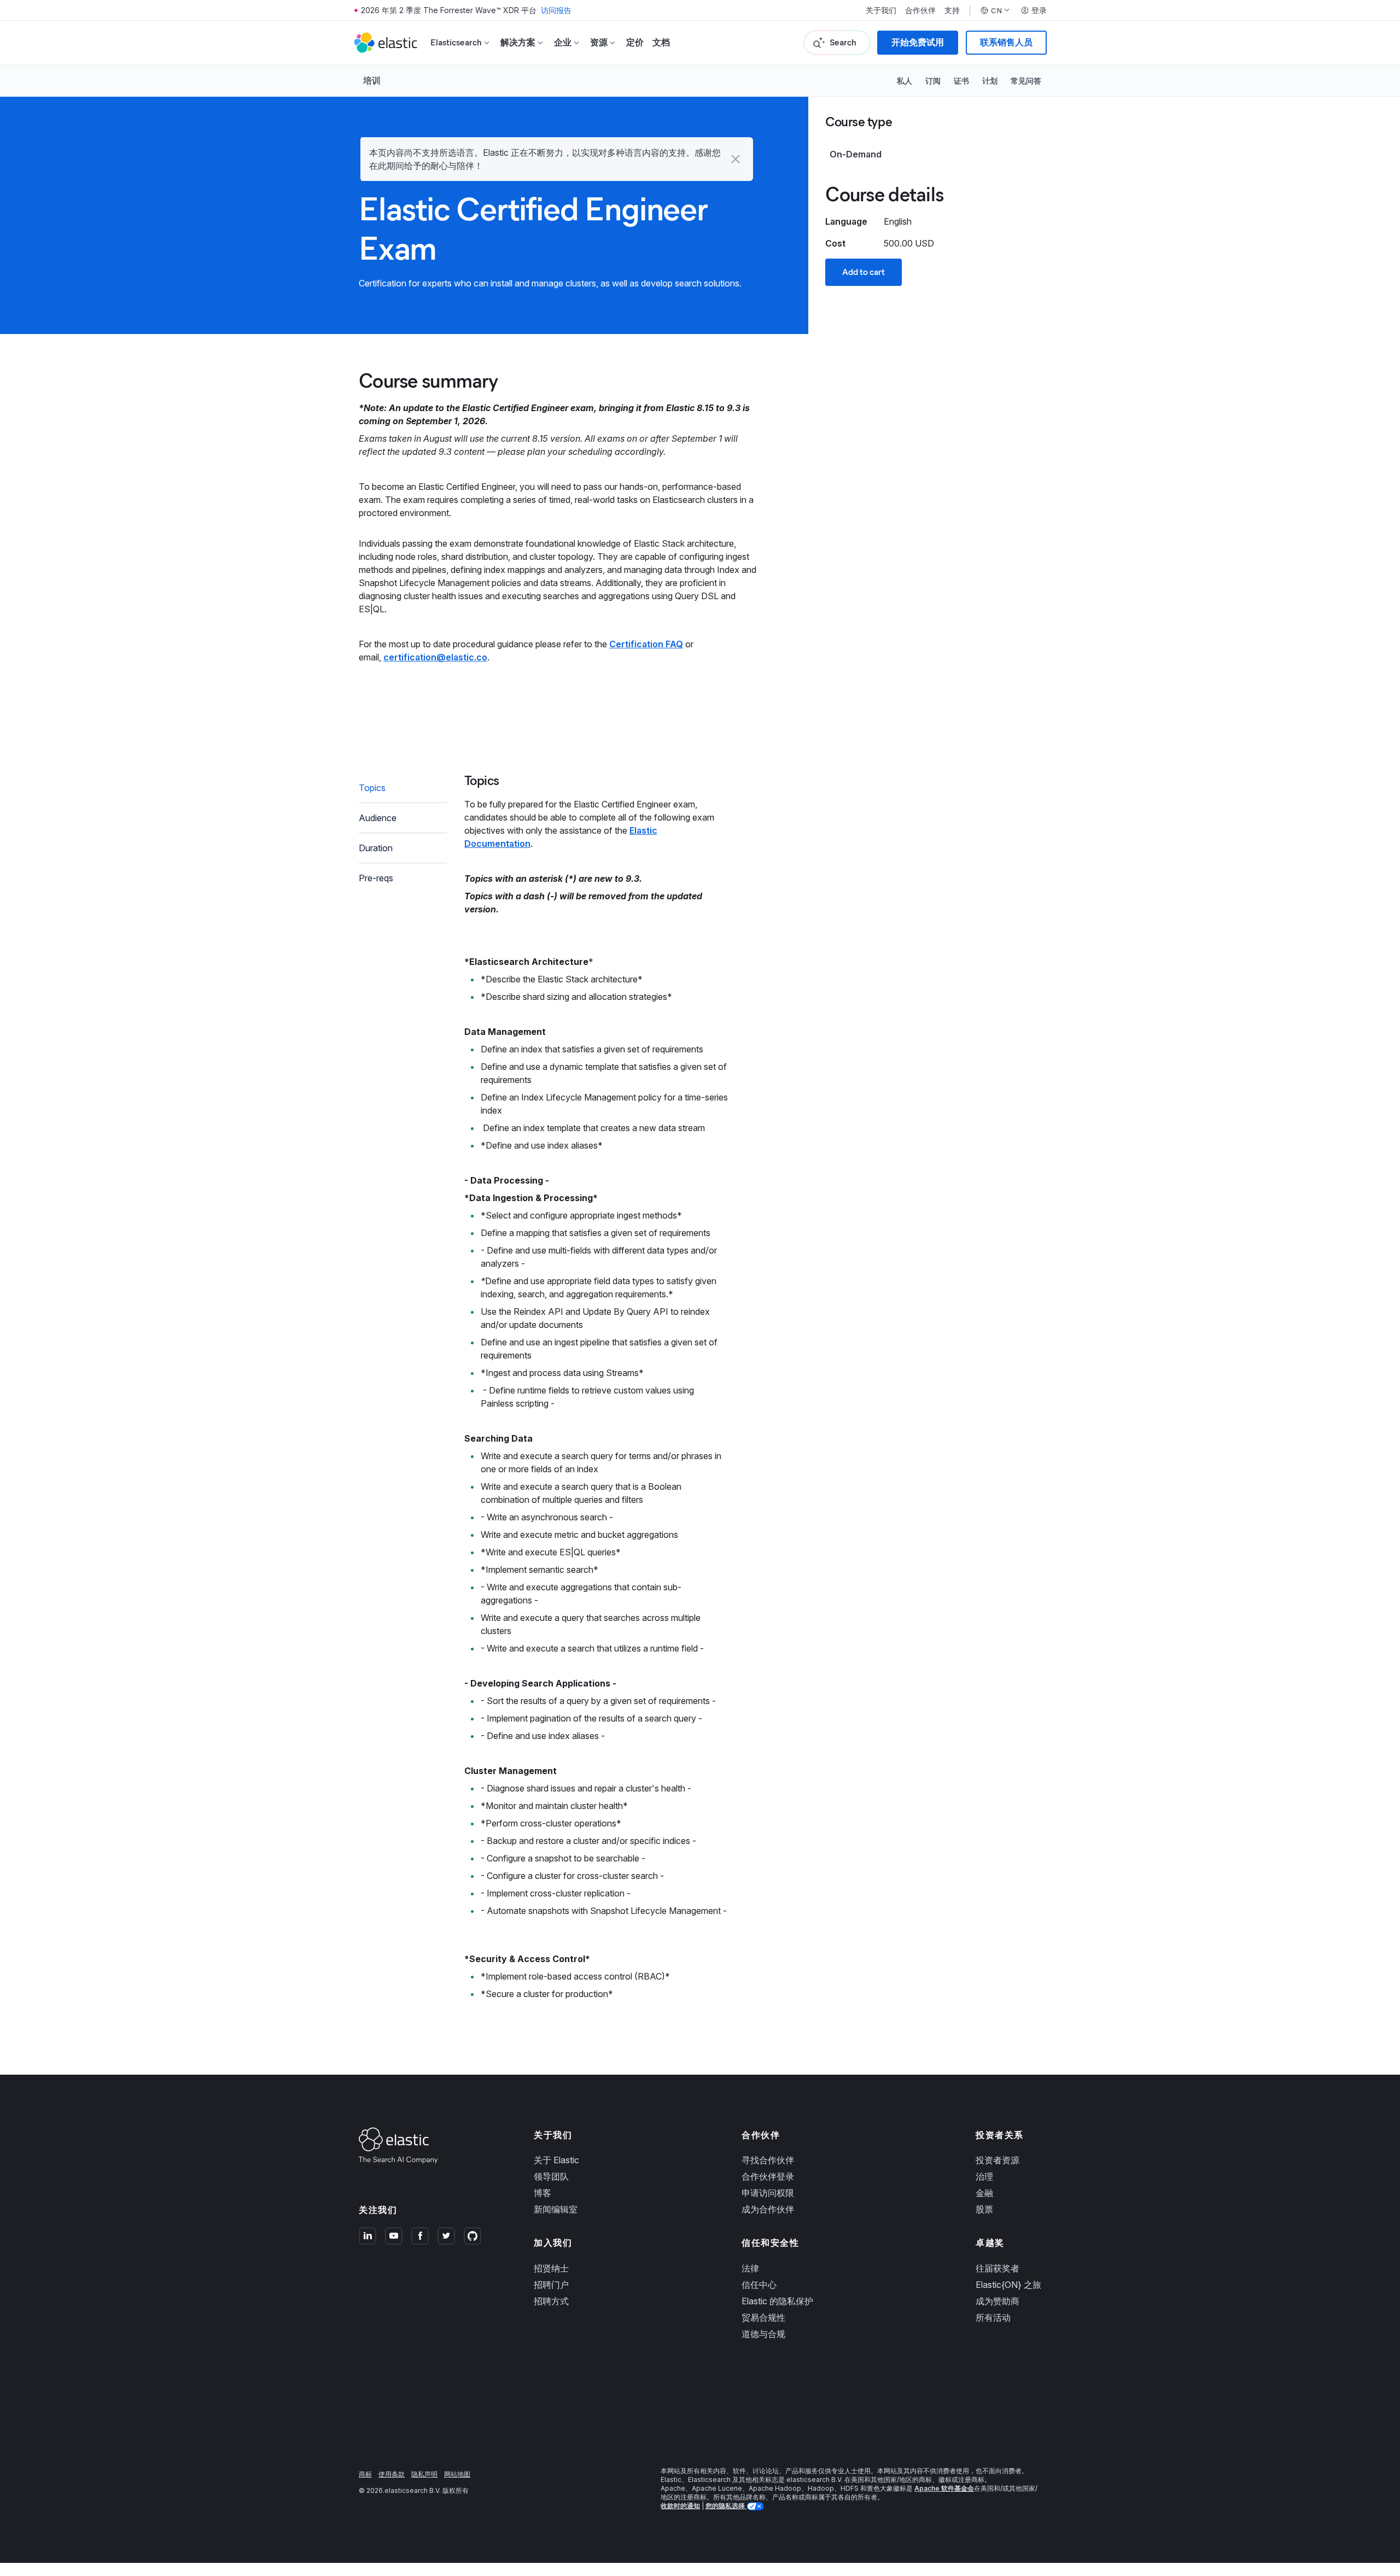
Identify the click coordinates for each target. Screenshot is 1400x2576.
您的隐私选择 (726, 2506)
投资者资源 (997, 2160)
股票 (984, 2209)
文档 (661, 42)
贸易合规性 (763, 2317)
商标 (365, 2474)
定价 (635, 42)
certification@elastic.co (435, 657)
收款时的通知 (680, 2506)
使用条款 (392, 2474)
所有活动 (993, 2317)
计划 (990, 81)
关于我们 (881, 10)
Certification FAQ (646, 644)
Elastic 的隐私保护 (777, 2301)
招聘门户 (551, 2285)
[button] (736, 159)
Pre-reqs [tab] (376, 878)
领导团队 (551, 2176)
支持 (952, 10)
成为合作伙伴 (768, 2209)
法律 (750, 2268)
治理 (984, 2176)
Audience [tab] (378, 818)
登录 (1039, 10)
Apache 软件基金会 (944, 2488)
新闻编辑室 (556, 2209)
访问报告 (556, 10)
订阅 (933, 81)
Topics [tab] (372, 788)
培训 (372, 80)
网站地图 (457, 2474)
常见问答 (1026, 81)
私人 (905, 81)
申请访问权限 (768, 2193)
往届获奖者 (997, 2268)
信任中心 (759, 2285)
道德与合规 (763, 2334)
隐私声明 (424, 2474)
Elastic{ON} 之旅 (1008, 2285)
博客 (542, 2193)
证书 (961, 81)
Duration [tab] (376, 848)
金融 (984, 2193)
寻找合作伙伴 (768, 2160)
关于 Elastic (556, 2160)
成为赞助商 (997, 2301)
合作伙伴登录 (768, 2176)
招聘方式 (551, 2301)
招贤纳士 (551, 2268)
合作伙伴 (920, 10)
